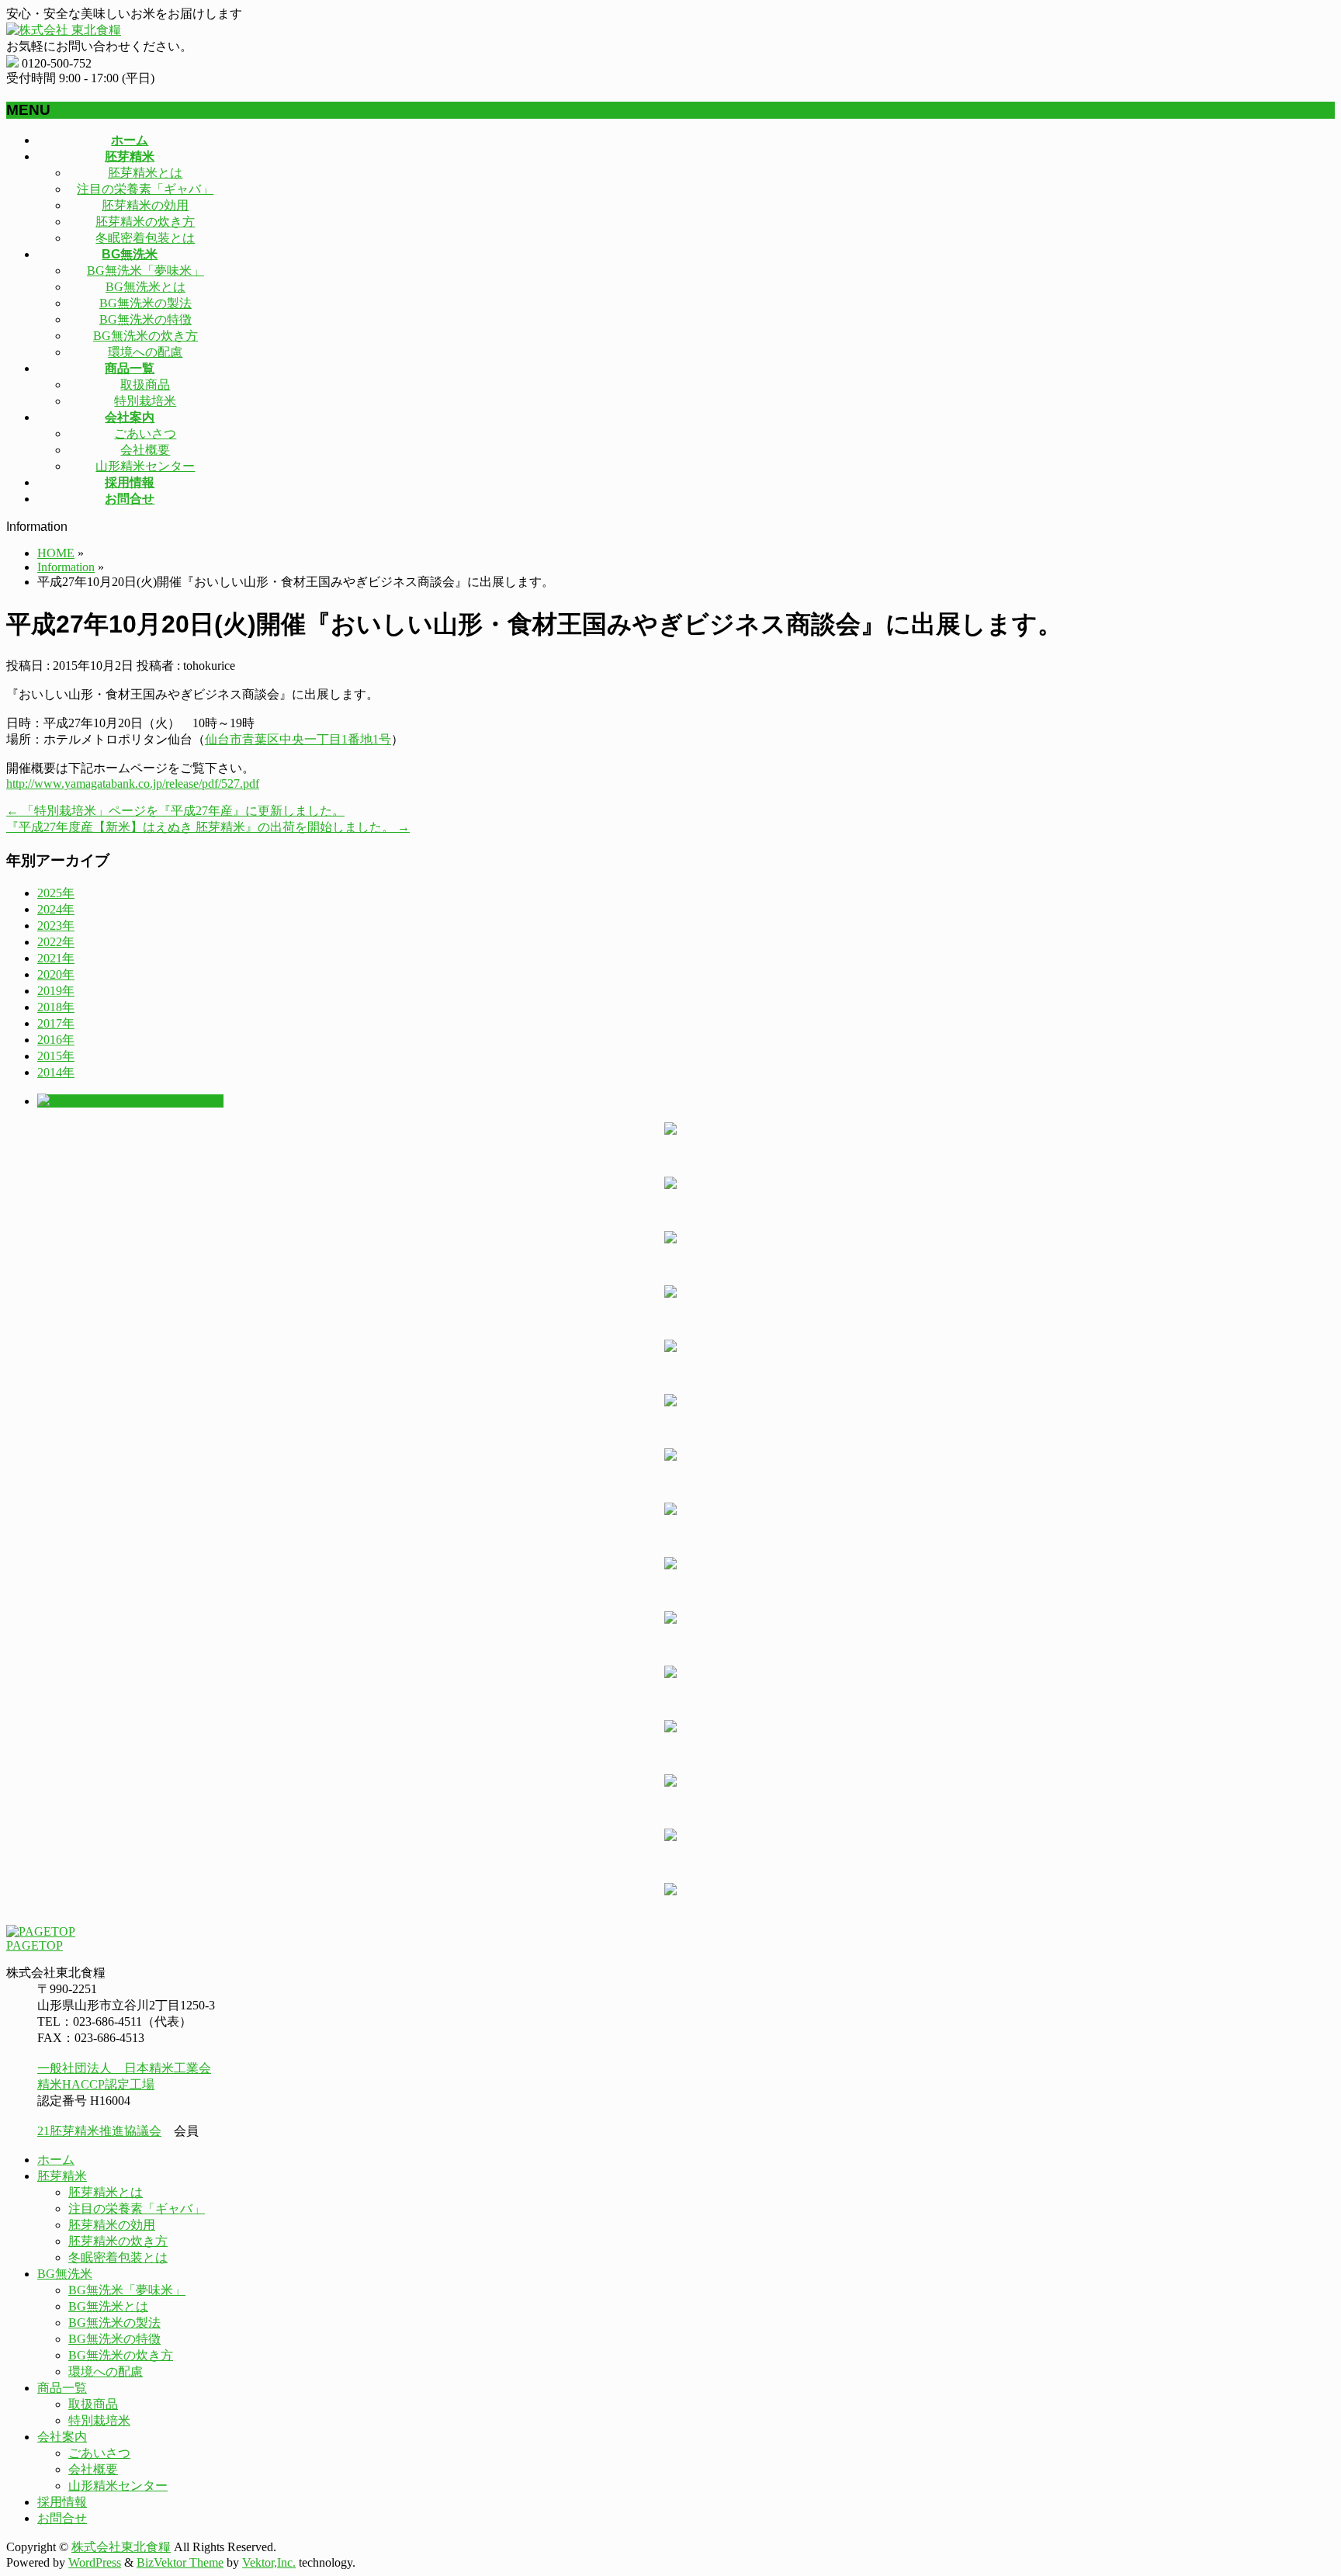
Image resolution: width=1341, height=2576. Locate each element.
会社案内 (62, 2437)
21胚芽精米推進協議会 (99, 2131)
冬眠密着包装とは (145, 238)
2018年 (56, 1007)
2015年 (56, 1056)
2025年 (56, 893)
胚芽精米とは (145, 173)
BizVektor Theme (180, 2562)
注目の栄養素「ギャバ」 (145, 189)
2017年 (56, 1023)
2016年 (56, 1040)
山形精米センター (145, 466)
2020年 (56, 974)
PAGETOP (35, 1945)
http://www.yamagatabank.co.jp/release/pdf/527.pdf (133, 784)
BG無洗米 (65, 2274)
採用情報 (62, 2502)
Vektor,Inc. (269, 2562)
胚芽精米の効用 (145, 205)
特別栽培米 (145, 401)
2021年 (56, 958)
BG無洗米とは (146, 287)
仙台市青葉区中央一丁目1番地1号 (298, 739)
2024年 (56, 909)
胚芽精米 (62, 2176)
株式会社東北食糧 (121, 2547)
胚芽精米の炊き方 (145, 222)
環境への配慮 (145, 352)
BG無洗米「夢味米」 (146, 270)
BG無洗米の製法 (146, 303)
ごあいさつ (145, 433)
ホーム (56, 2160)
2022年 (56, 942)
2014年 (56, 1072)
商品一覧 (62, 2388)
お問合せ (62, 2518)
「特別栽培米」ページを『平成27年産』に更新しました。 (175, 811)
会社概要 (145, 450)
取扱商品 (145, 385)
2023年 (56, 926)
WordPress (95, 2562)
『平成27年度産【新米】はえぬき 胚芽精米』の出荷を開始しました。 (208, 827)
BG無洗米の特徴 (146, 319)
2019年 (56, 991)
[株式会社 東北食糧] (64, 30)
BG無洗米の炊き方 (146, 336)
